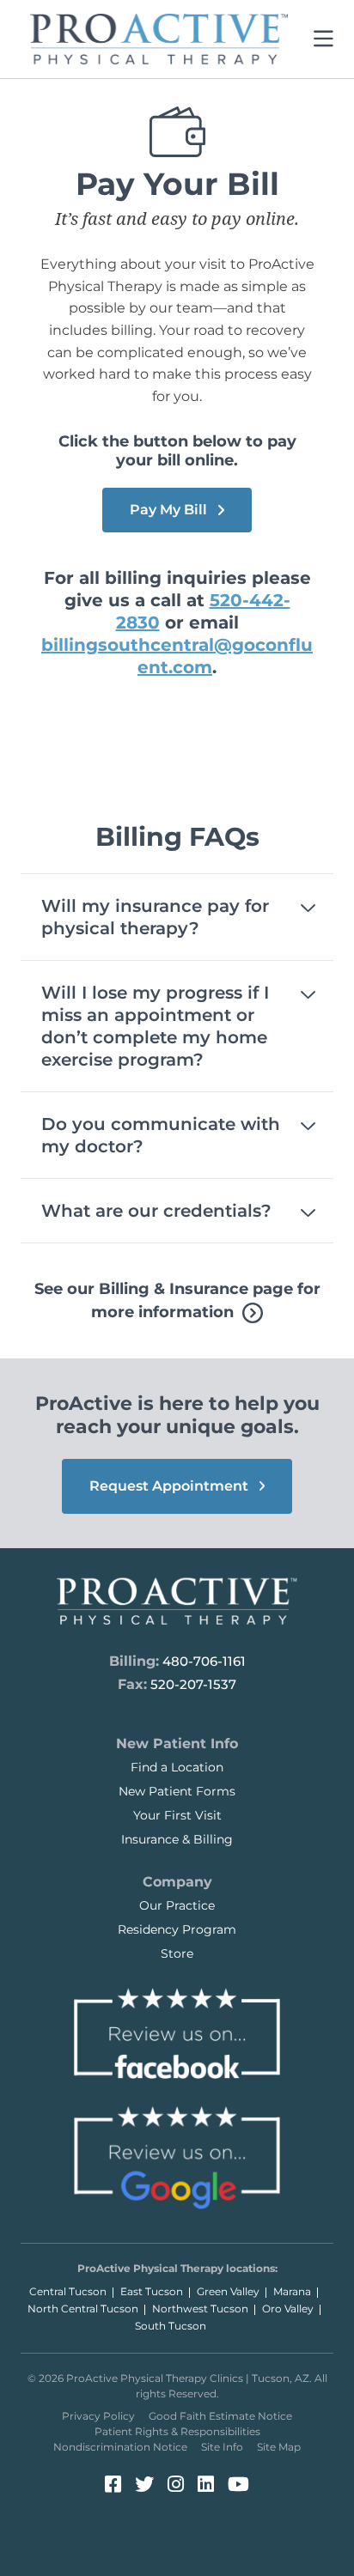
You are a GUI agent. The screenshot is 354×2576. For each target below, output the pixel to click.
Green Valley (228, 2291)
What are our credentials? (156, 1211)
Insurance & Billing (177, 1839)
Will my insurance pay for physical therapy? (155, 917)
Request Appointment (171, 1486)
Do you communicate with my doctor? (161, 1135)
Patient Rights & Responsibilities (177, 2431)
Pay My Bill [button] (170, 510)
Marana (292, 2291)
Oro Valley (288, 2309)
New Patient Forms (177, 1791)
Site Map (279, 2447)
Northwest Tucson (200, 2309)
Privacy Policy (98, 2416)
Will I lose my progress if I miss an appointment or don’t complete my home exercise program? (155, 1026)
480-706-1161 (204, 1661)
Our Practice (177, 1905)
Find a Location (177, 1767)
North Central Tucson (83, 2309)
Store (177, 1953)
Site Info (222, 2447)
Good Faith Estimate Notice (220, 2416)
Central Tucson (68, 2291)
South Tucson (171, 2326)
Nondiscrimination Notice (120, 2447)
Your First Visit (177, 1815)
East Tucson (152, 2291)
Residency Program (177, 1929)
